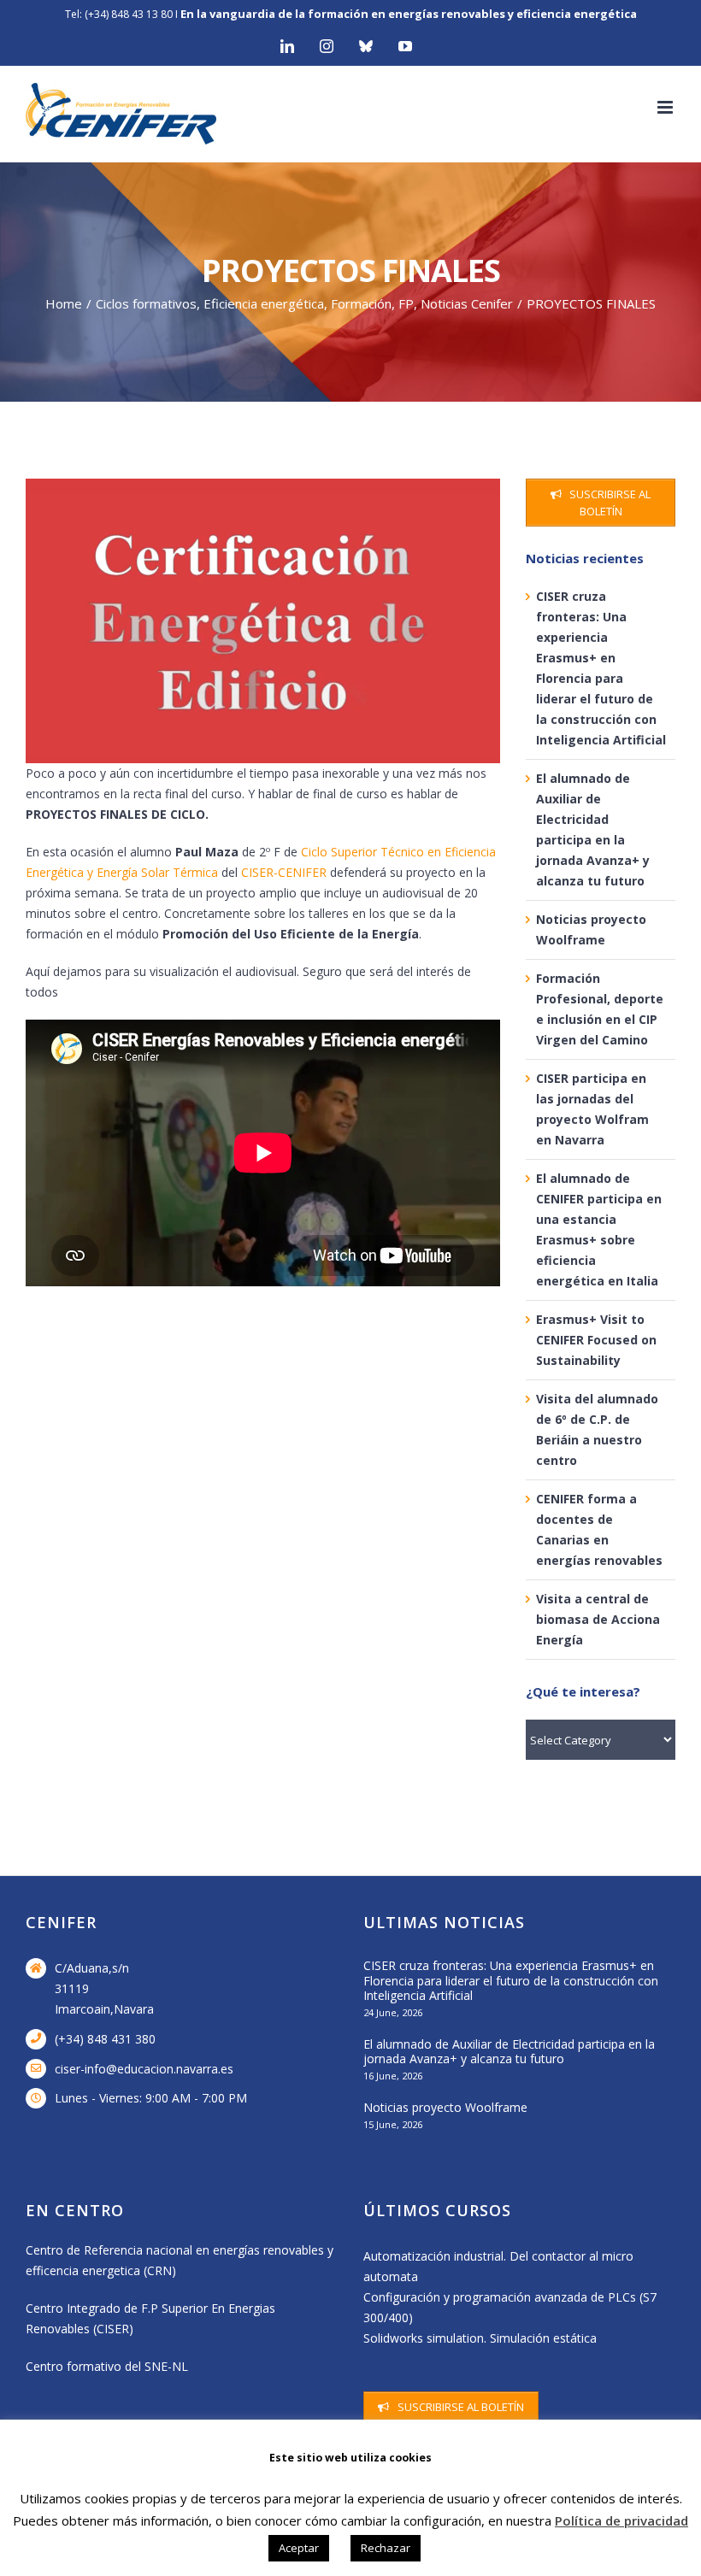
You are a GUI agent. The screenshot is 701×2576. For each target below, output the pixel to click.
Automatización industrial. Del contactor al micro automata (498, 2266)
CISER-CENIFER (284, 872)
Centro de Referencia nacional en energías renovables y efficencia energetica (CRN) (180, 2260)
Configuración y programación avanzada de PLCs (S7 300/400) (510, 2307)
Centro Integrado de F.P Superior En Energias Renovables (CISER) (150, 2318)
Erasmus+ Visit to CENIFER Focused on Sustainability (596, 1340)
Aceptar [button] (299, 2548)
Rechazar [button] (386, 2548)
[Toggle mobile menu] (666, 107)
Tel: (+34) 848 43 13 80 (119, 14)
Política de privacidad (621, 2520)
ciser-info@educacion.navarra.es (144, 2069)
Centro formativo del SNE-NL (107, 2366)
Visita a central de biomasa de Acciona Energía (598, 1619)
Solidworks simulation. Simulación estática (480, 2338)
